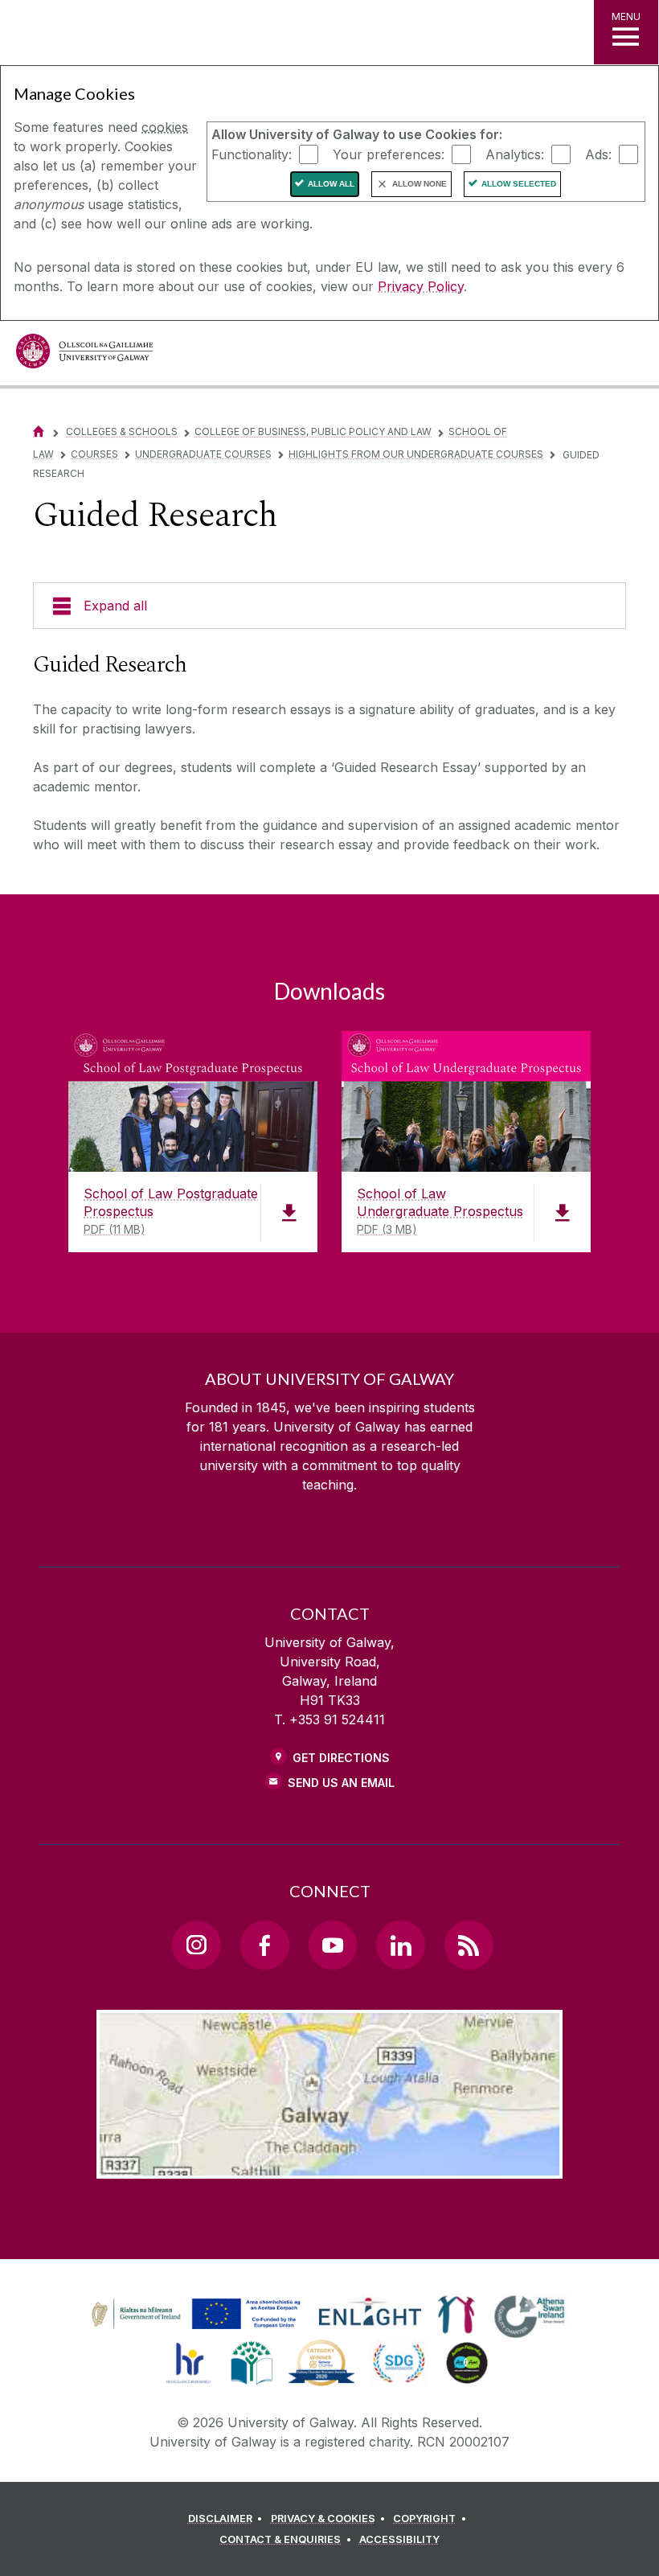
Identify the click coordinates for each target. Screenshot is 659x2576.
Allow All (331, 184)
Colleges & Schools (122, 431)
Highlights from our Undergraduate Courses (416, 454)
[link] (194, 2315)
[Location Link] (329, 2166)
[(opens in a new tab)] (198, 2329)
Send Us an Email (341, 1783)
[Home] (39, 431)
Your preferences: (389, 154)
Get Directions (341, 1758)
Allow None (420, 184)
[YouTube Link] (333, 1945)
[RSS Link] (469, 1945)
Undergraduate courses (203, 454)
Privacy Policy (421, 286)
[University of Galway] (84, 355)
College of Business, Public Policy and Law (313, 431)
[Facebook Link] (264, 1945)
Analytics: (515, 154)
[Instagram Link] (196, 1945)
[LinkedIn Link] (400, 1945)
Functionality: (252, 154)
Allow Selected (519, 184)
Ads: (598, 154)
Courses (94, 454)
